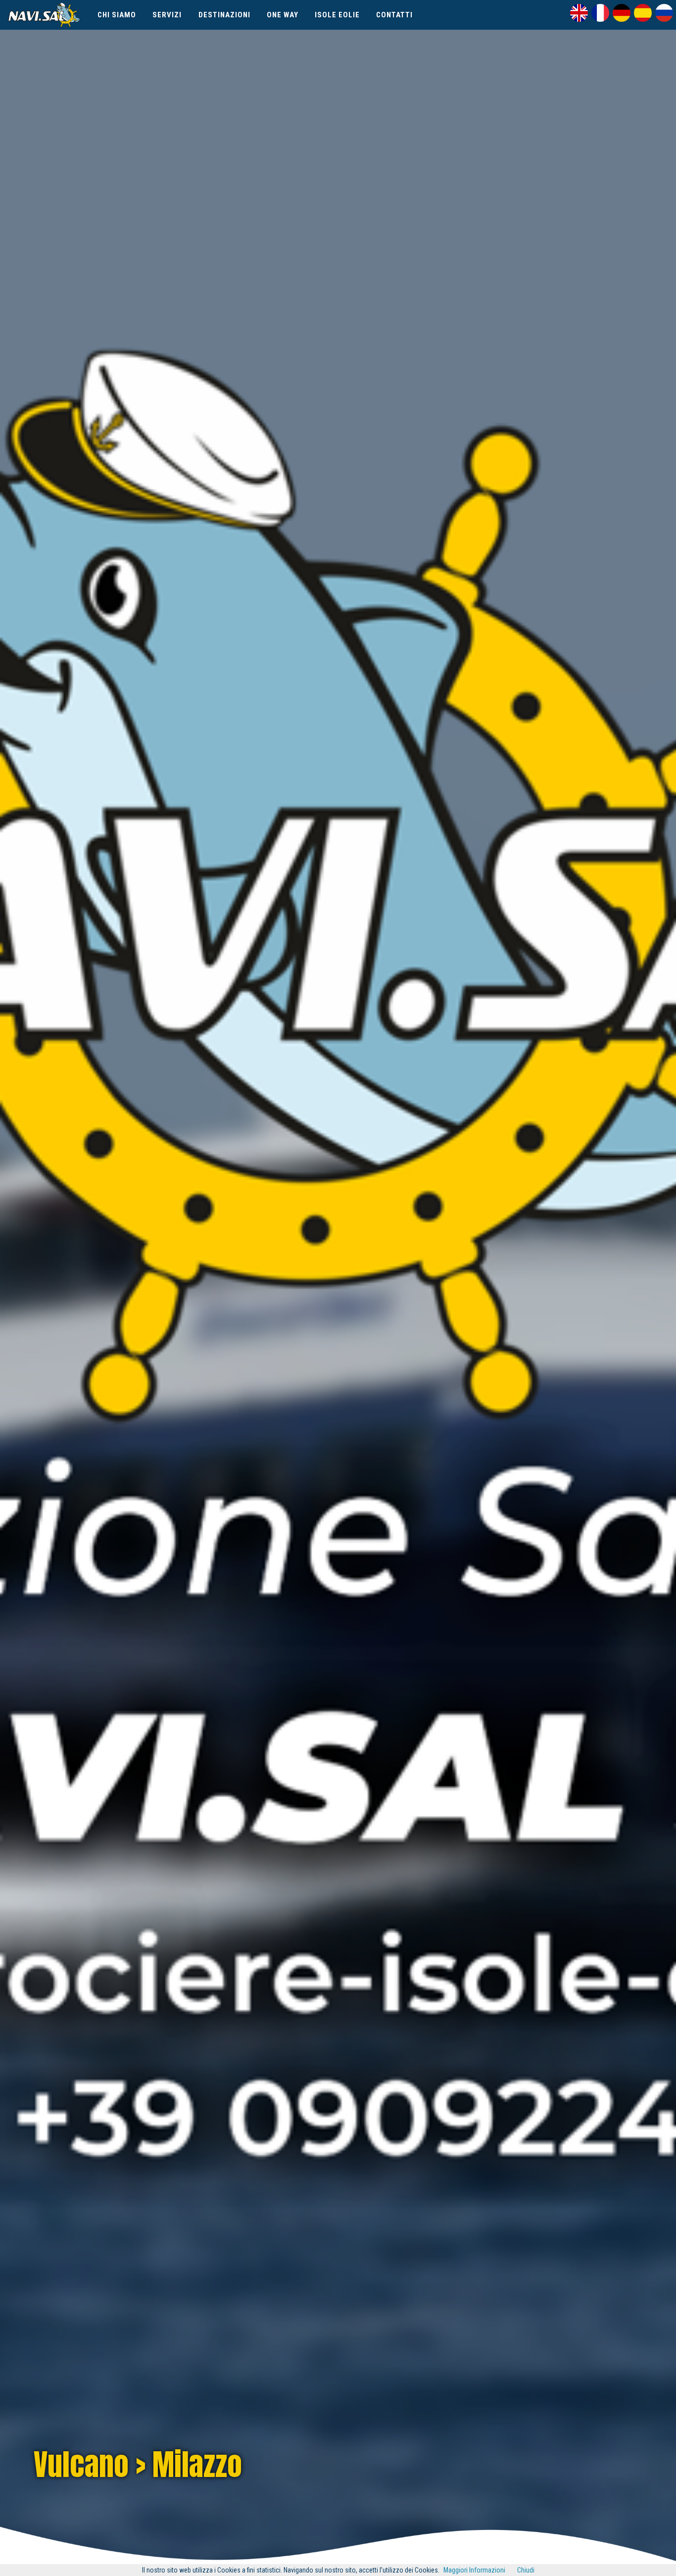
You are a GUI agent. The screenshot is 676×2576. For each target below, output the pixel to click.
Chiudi (526, 2570)
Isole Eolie (337, 15)
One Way (283, 15)
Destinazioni (224, 15)
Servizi (167, 15)
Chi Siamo (117, 15)
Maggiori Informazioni (474, 2570)
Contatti (394, 15)
